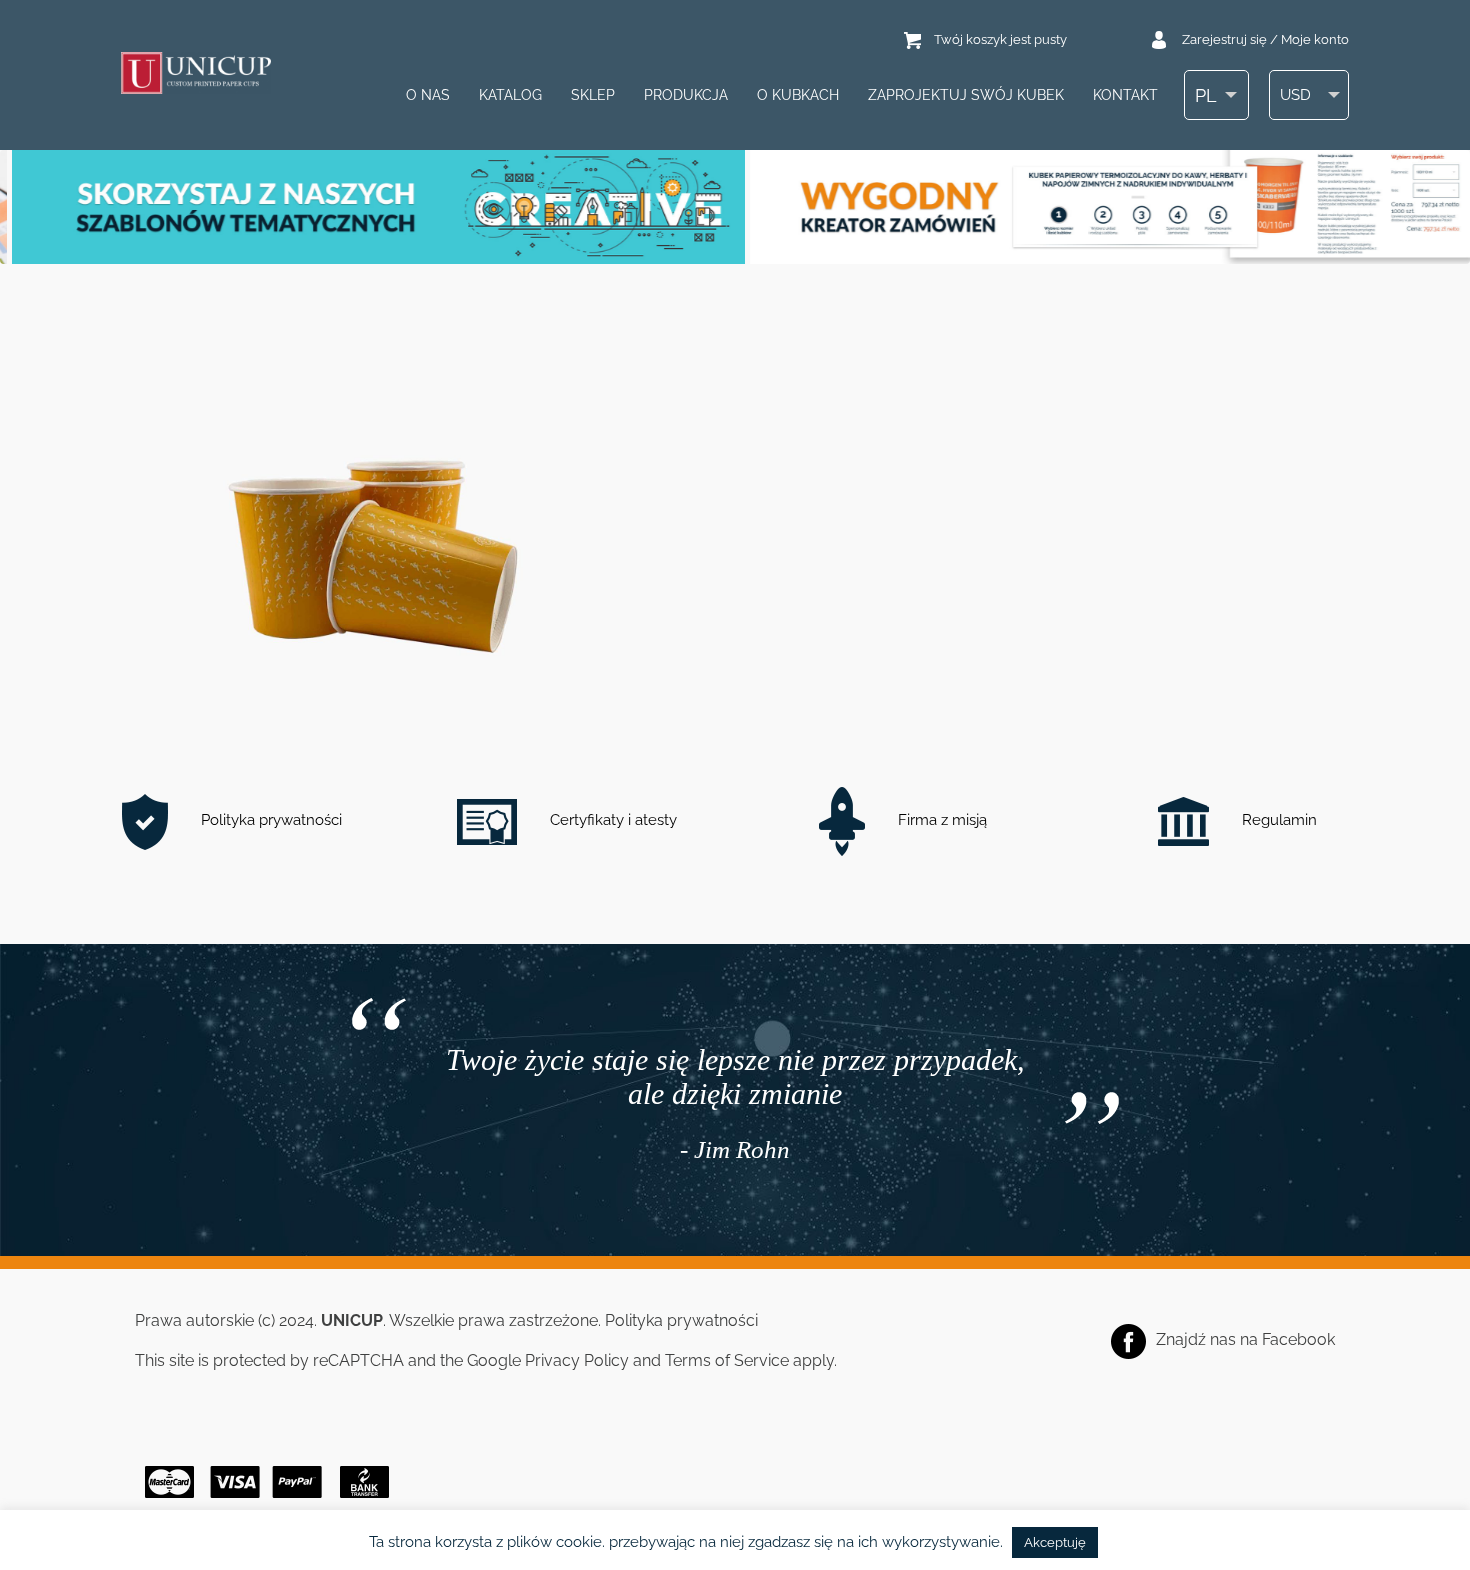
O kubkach (798, 95)
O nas (428, 95)
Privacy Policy (577, 1360)
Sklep (593, 95)
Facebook (1298, 1339)
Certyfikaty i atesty (611, 820)
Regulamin (1277, 820)
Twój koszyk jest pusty (1000, 39)
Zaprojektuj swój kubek (966, 95)
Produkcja (686, 95)
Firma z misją (940, 820)
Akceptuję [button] (1055, 1542)
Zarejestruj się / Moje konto (1265, 39)
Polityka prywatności (269, 820)
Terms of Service (727, 1360)
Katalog (510, 95)
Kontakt (1125, 95)
